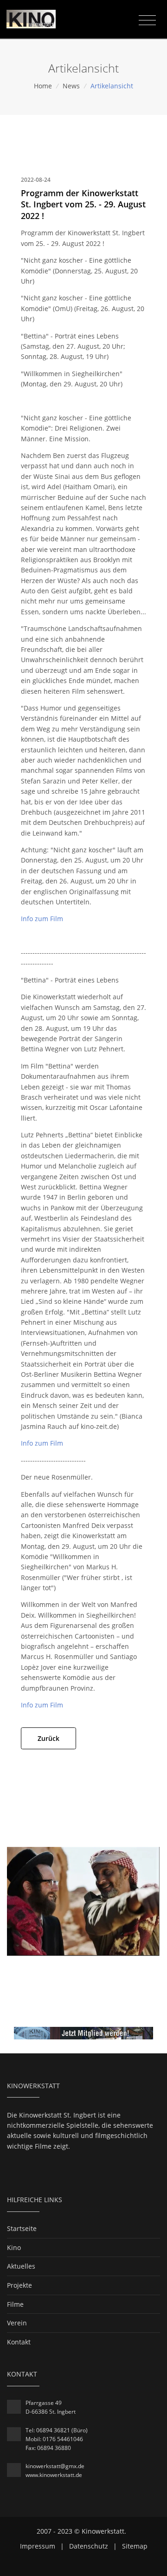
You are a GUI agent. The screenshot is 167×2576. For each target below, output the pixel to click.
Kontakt (19, 2342)
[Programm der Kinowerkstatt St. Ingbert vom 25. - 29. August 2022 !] (83, 1901)
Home (43, 86)
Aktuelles (21, 2266)
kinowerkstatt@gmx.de (55, 2466)
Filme (15, 2304)
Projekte (19, 2285)
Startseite (22, 2228)
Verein (17, 2323)
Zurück (48, 1738)
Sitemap (135, 2546)
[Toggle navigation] (147, 20)
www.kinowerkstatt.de (54, 2475)
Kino (14, 2247)
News (71, 86)
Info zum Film (42, 919)
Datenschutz (89, 2546)
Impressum (38, 2546)
